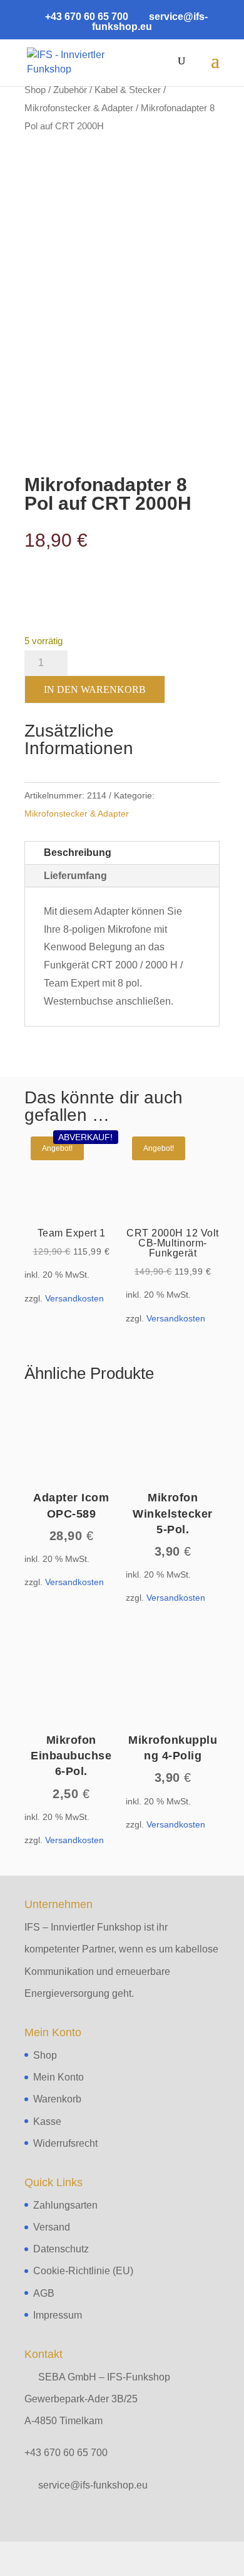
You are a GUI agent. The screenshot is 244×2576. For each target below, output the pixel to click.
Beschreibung (78, 853)
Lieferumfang (75, 876)
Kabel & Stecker (128, 90)
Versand (52, 2227)
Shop (35, 90)
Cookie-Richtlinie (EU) (83, 2271)
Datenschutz (61, 2249)
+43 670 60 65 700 (66, 2453)
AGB (44, 2293)
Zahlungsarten (65, 2205)
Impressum (58, 2315)
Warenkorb (57, 2099)
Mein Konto (58, 2077)
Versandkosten (74, 1298)
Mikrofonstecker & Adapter (79, 108)
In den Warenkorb (95, 689)
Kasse (47, 2121)
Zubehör (70, 90)
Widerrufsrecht (65, 2143)
